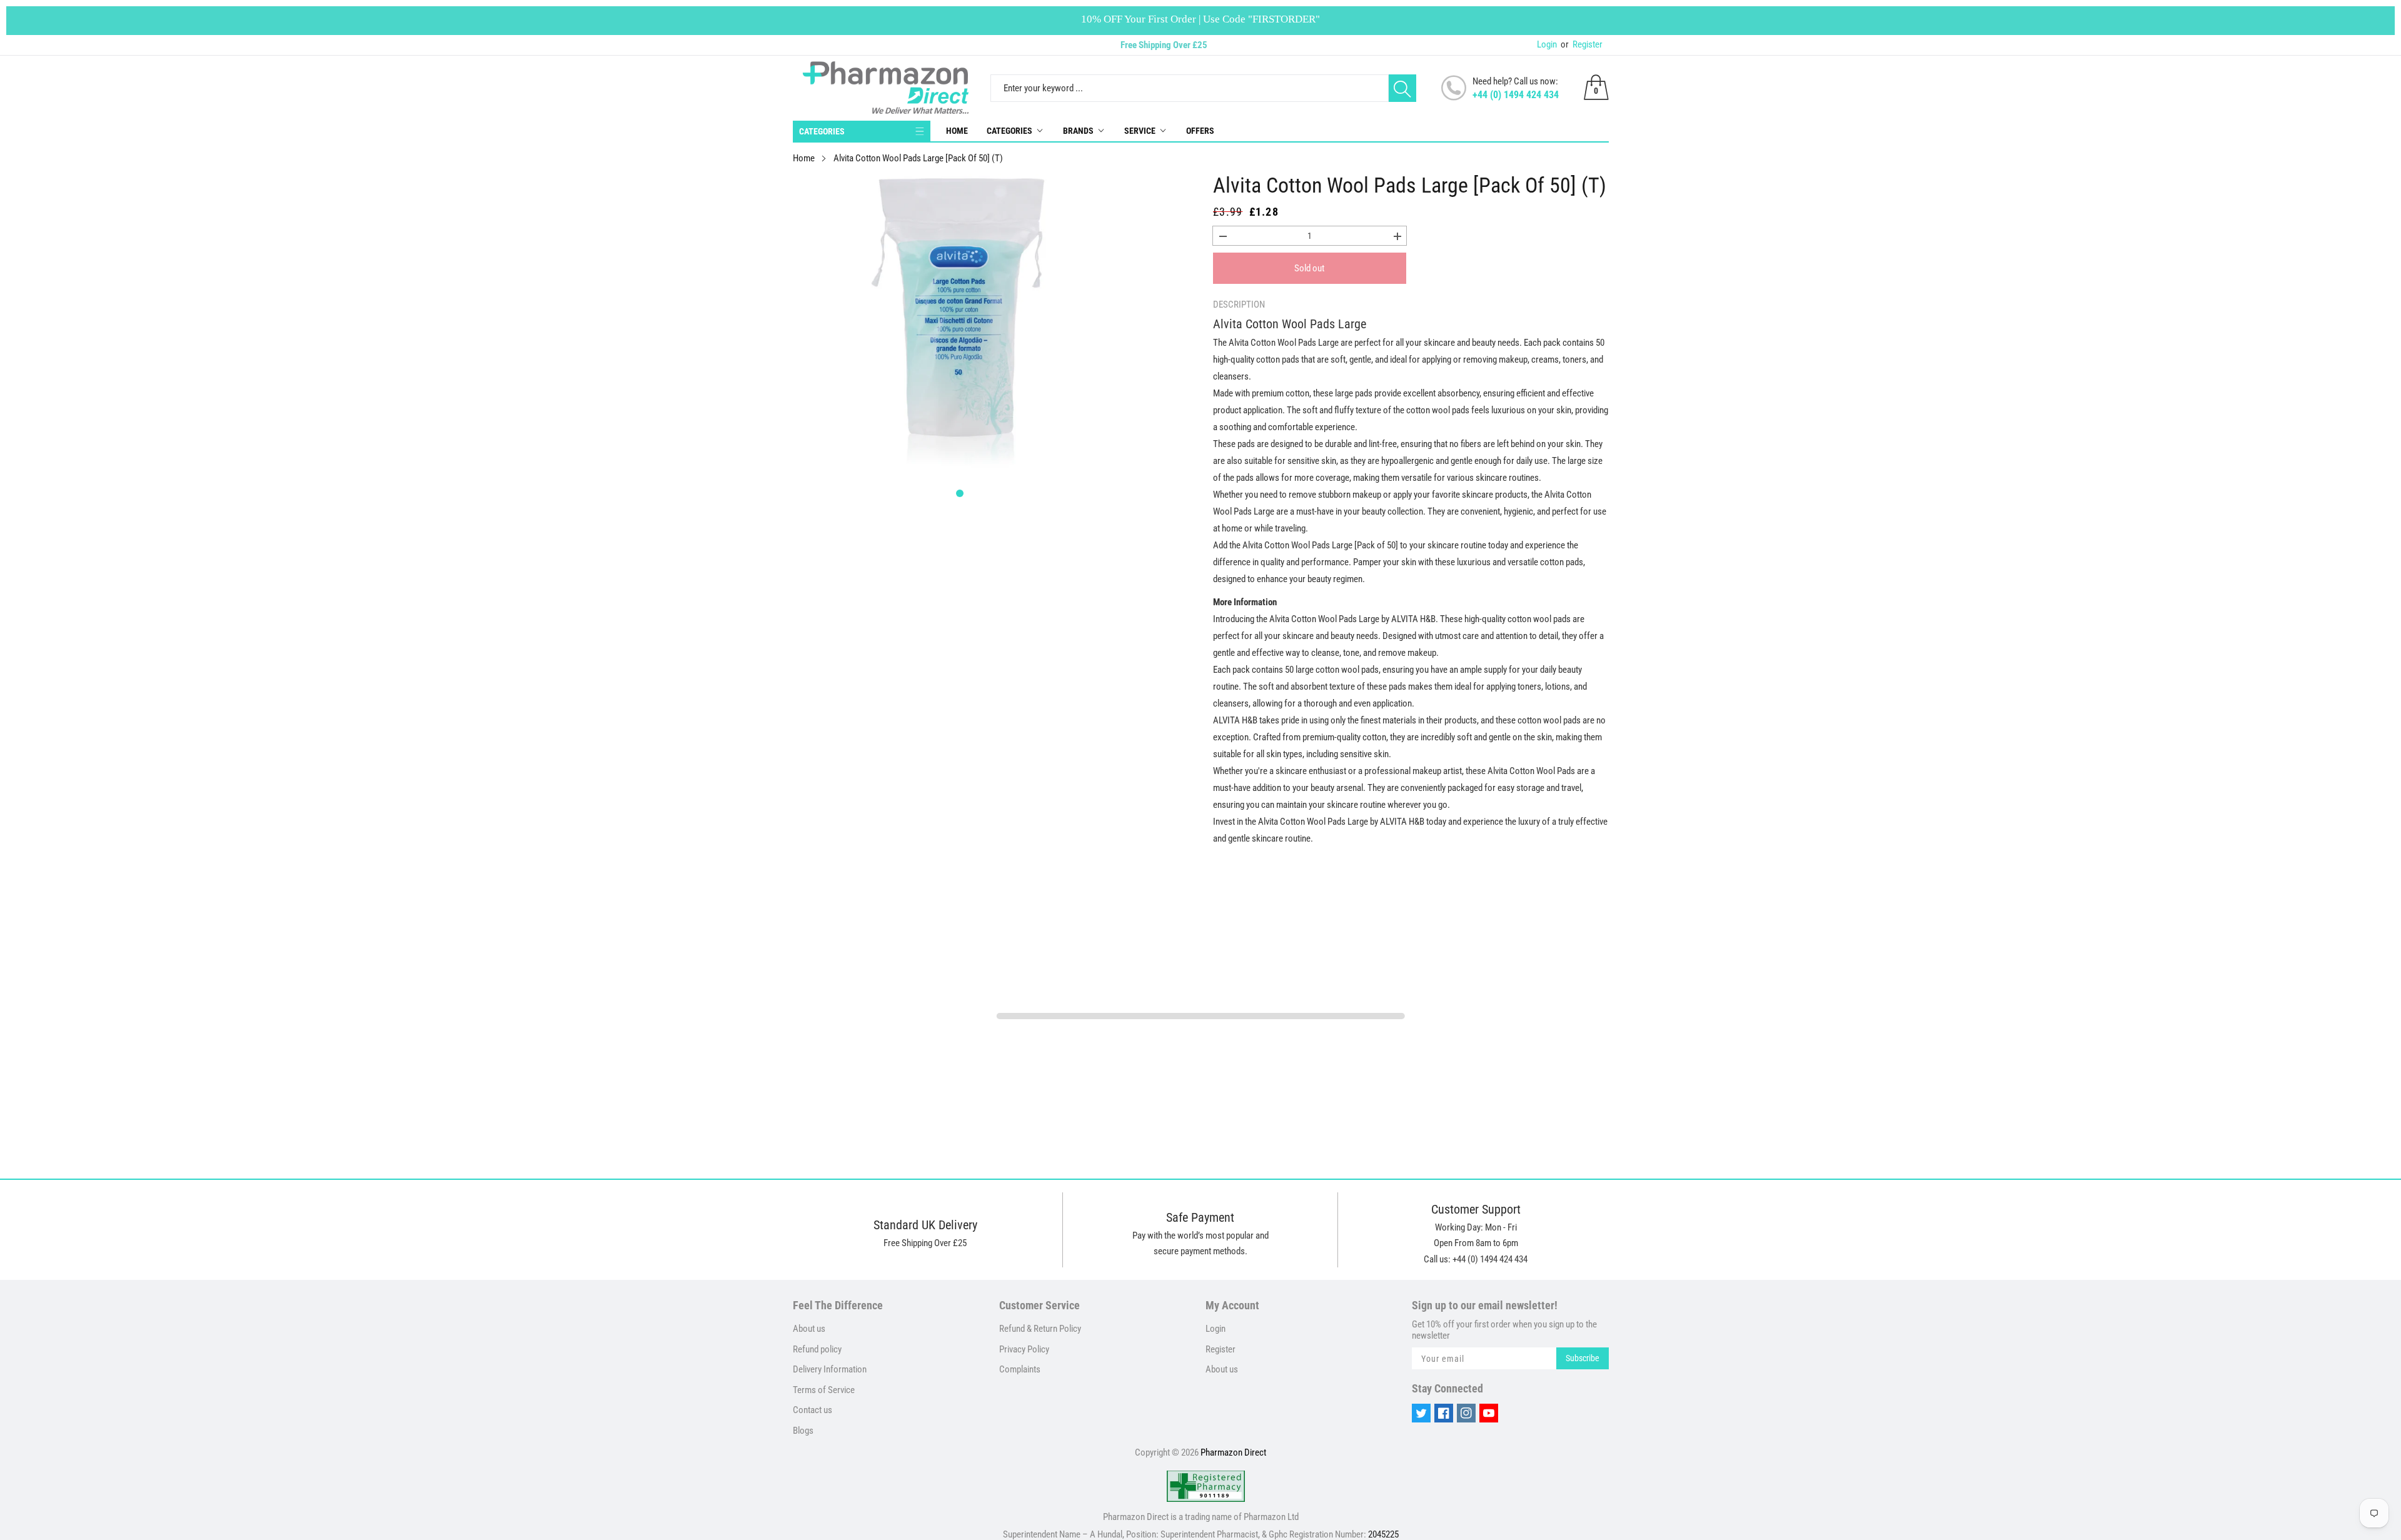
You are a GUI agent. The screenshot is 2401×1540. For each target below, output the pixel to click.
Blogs (803, 1431)
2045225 (1383, 1534)
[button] (960, 493)
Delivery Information (830, 1369)
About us (809, 1329)
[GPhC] (1206, 1486)
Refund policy (817, 1349)
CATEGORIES (822, 131)
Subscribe (1583, 1358)
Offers (1200, 131)
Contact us (813, 1410)
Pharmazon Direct (1233, 1452)
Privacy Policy (1024, 1349)
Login (1547, 44)
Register (1582, 44)
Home (957, 131)
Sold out (1309, 268)
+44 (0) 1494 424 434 (1516, 95)
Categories (1009, 131)
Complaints (1020, 1369)
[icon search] (1402, 88)
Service (1140, 131)
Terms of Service (824, 1390)
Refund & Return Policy (1040, 1329)
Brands (1078, 131)
